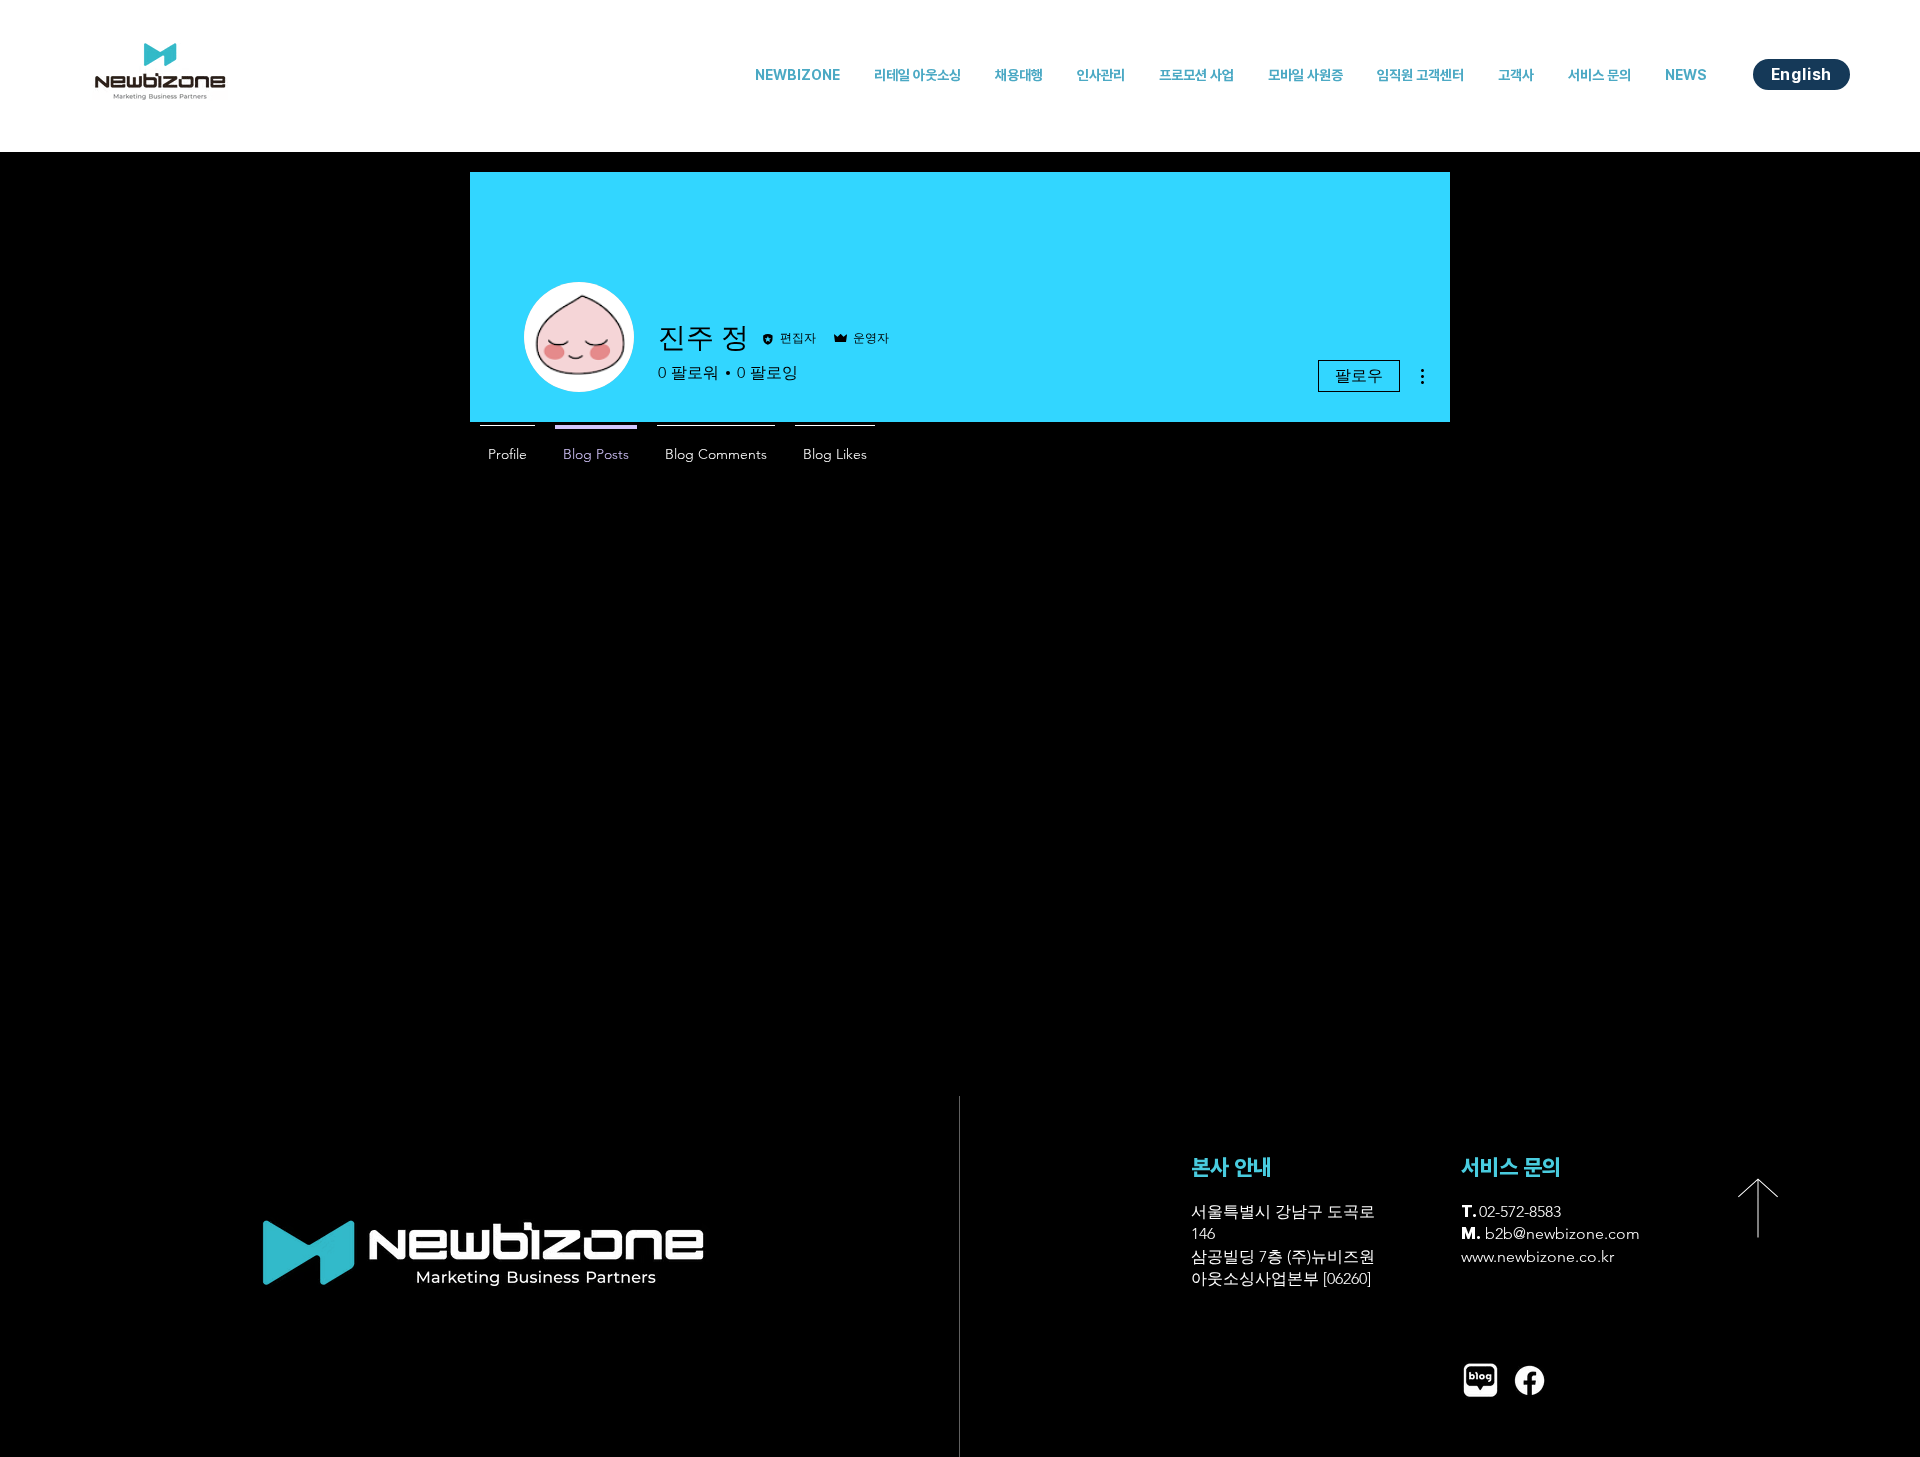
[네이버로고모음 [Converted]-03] (1480, 1380)
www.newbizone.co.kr (1537, 1256)
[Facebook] (1529, 1380)
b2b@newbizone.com (1562, 1233)
